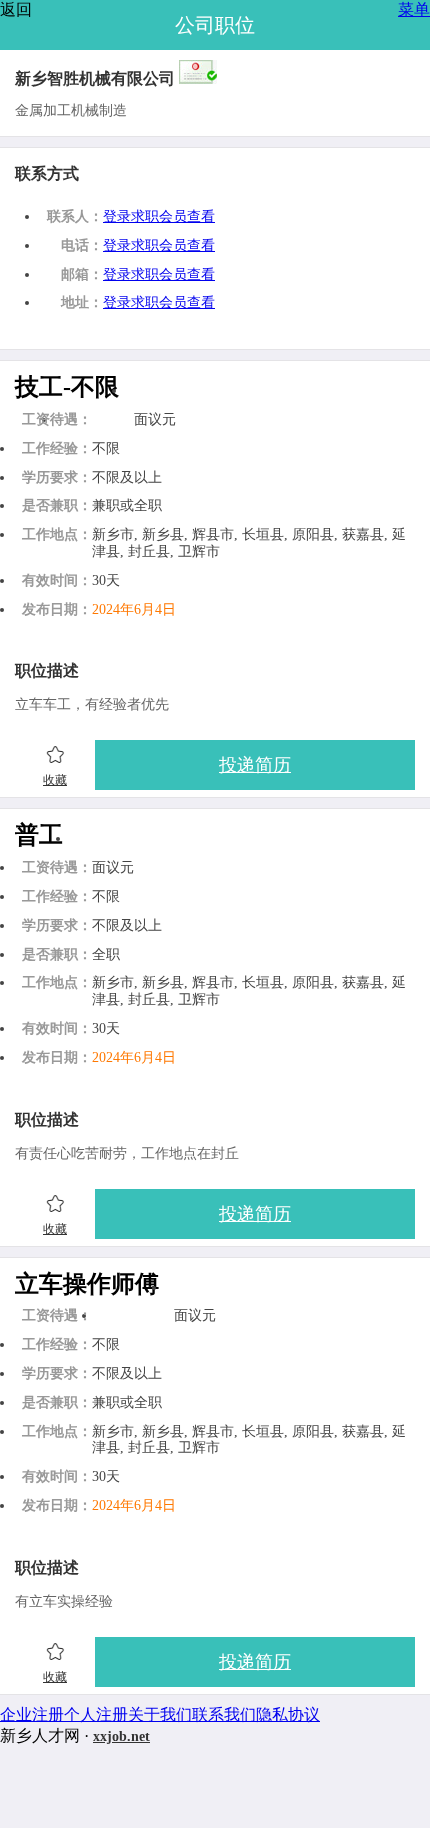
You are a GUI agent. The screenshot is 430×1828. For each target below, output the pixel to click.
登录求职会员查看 (159, 216)
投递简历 (255, 765)
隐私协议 (288, 1714)
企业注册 (32, 1714)
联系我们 (224, 1714)
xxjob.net (121, 1736)
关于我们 (160, 1714)
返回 (16, 9)
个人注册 (96, 1714)
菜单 (414, 9)
